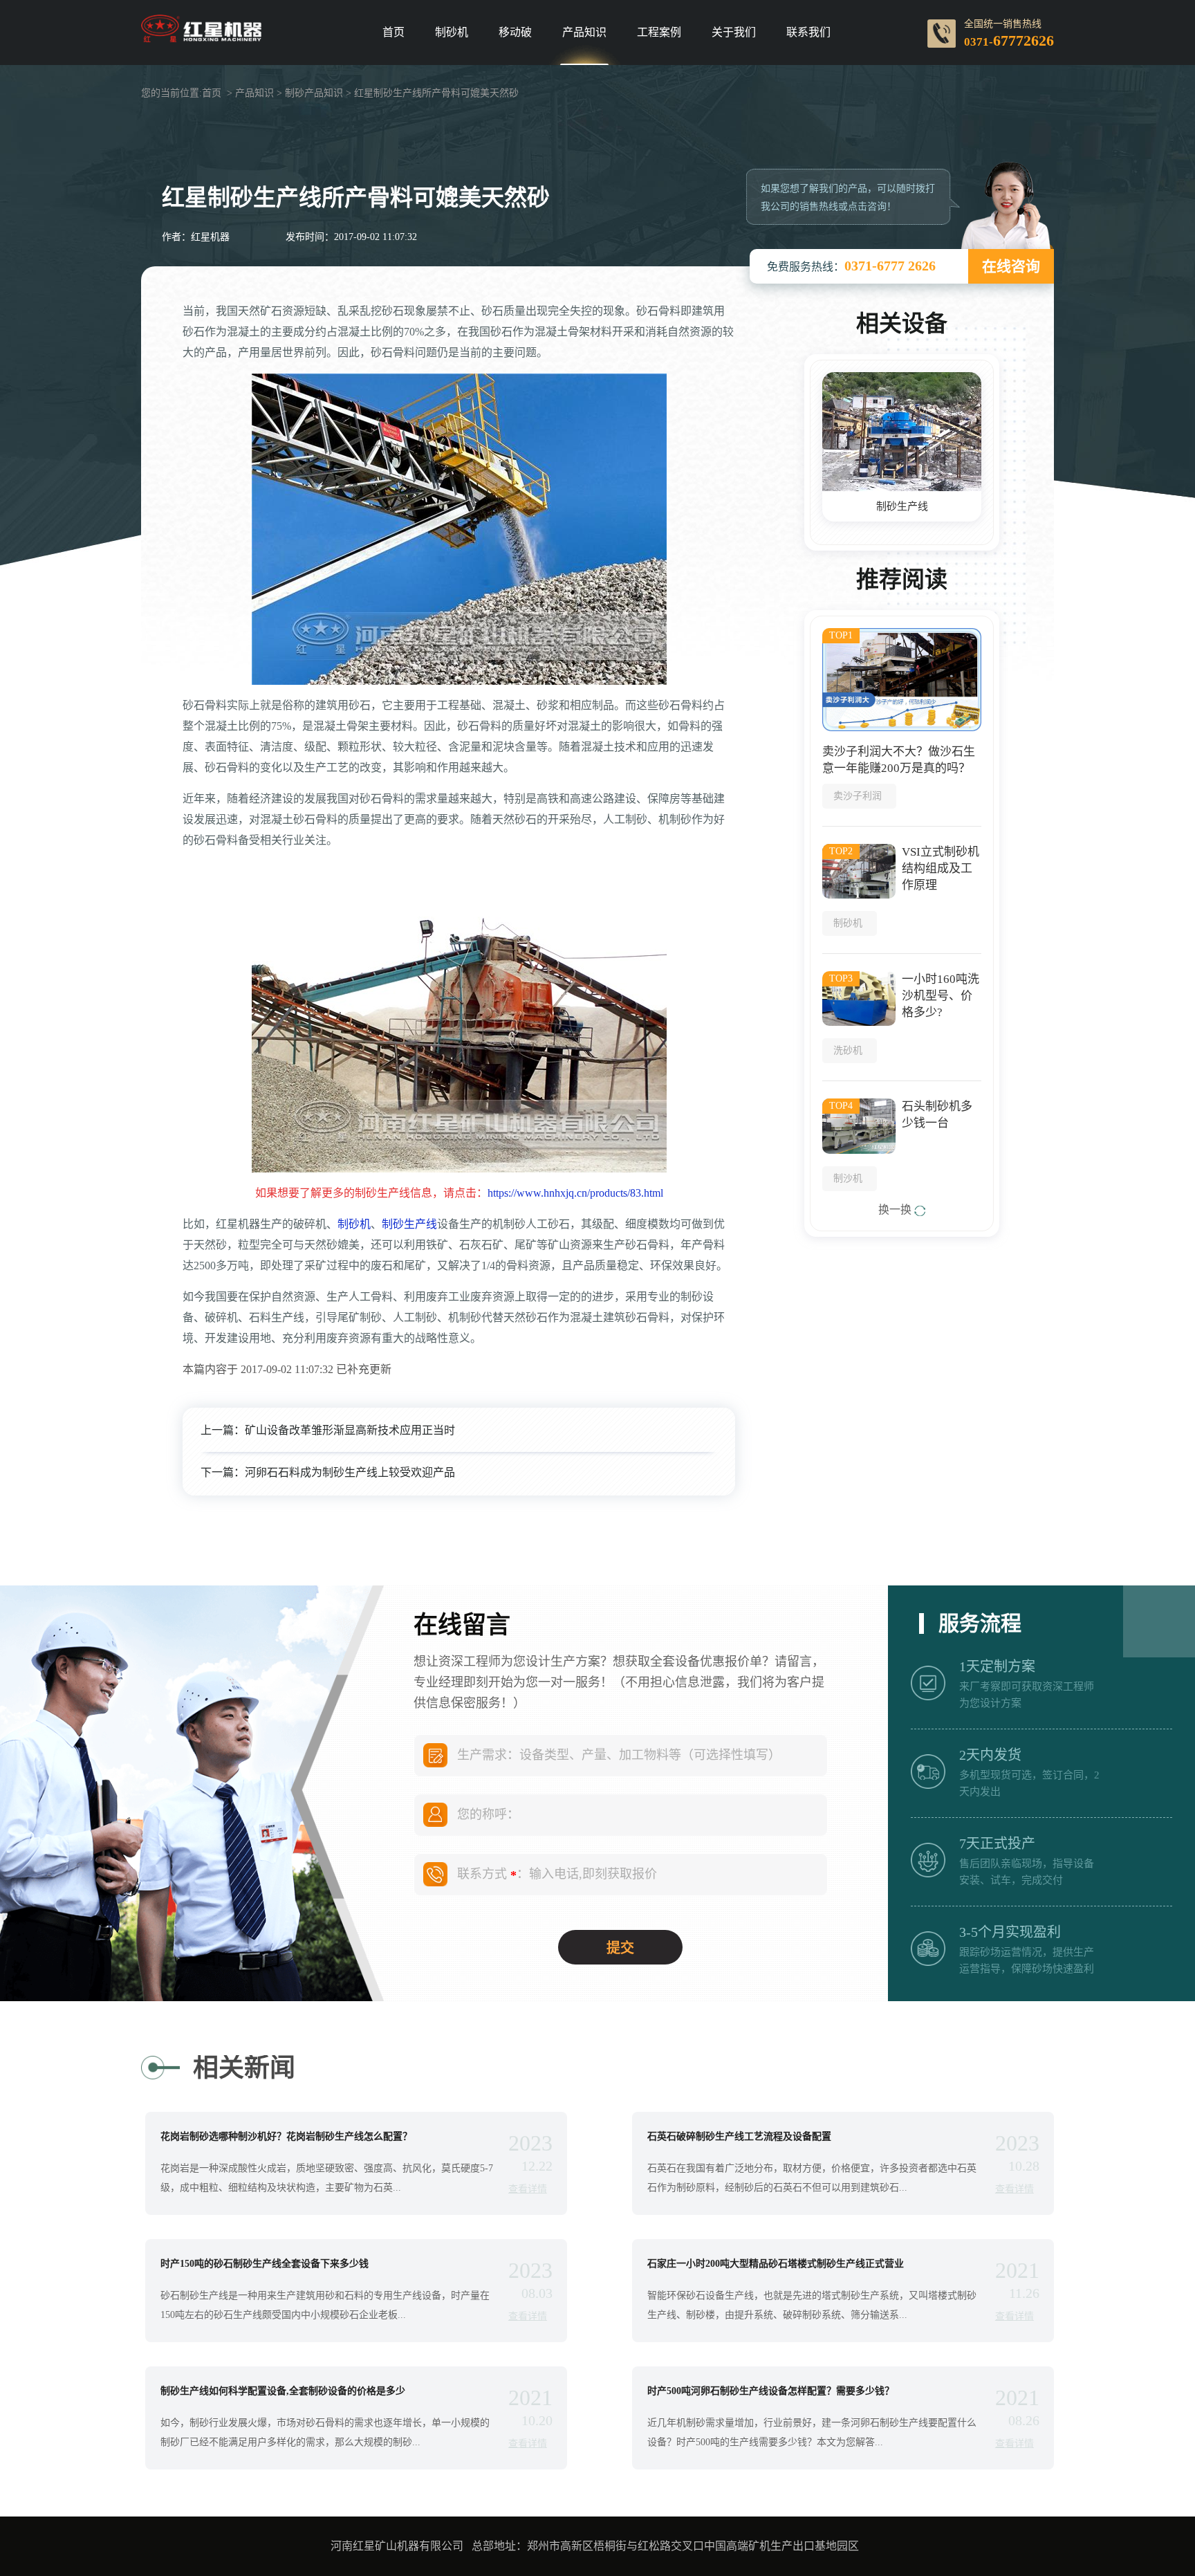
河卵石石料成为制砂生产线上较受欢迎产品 (350, 1472)
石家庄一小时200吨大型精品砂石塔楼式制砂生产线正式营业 (776, 2264)
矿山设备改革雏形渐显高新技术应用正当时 (350, 1430)
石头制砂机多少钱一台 (937, 1115)
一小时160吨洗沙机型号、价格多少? (941, 996)
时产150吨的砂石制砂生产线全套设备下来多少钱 (265, 2264)
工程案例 (659, 33)
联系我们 (808, 33)
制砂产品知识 (314, 93)
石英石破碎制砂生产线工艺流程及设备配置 (739, 2137)
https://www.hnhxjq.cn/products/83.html (575, 1193)
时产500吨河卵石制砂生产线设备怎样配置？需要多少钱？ (771, 2391)
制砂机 (452, 33)
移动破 (515, 33)
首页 (393, 33)
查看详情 (528, 2189)
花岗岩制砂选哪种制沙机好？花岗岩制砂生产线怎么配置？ (286, 2137)
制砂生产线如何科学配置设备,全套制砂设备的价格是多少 (283, 2391)
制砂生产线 (409, 1224)
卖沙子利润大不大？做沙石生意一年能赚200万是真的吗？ (899, 760)
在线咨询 (1011, 266)
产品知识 (584, 33)
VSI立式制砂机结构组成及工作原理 (941, 868)
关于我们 (734, 33)
